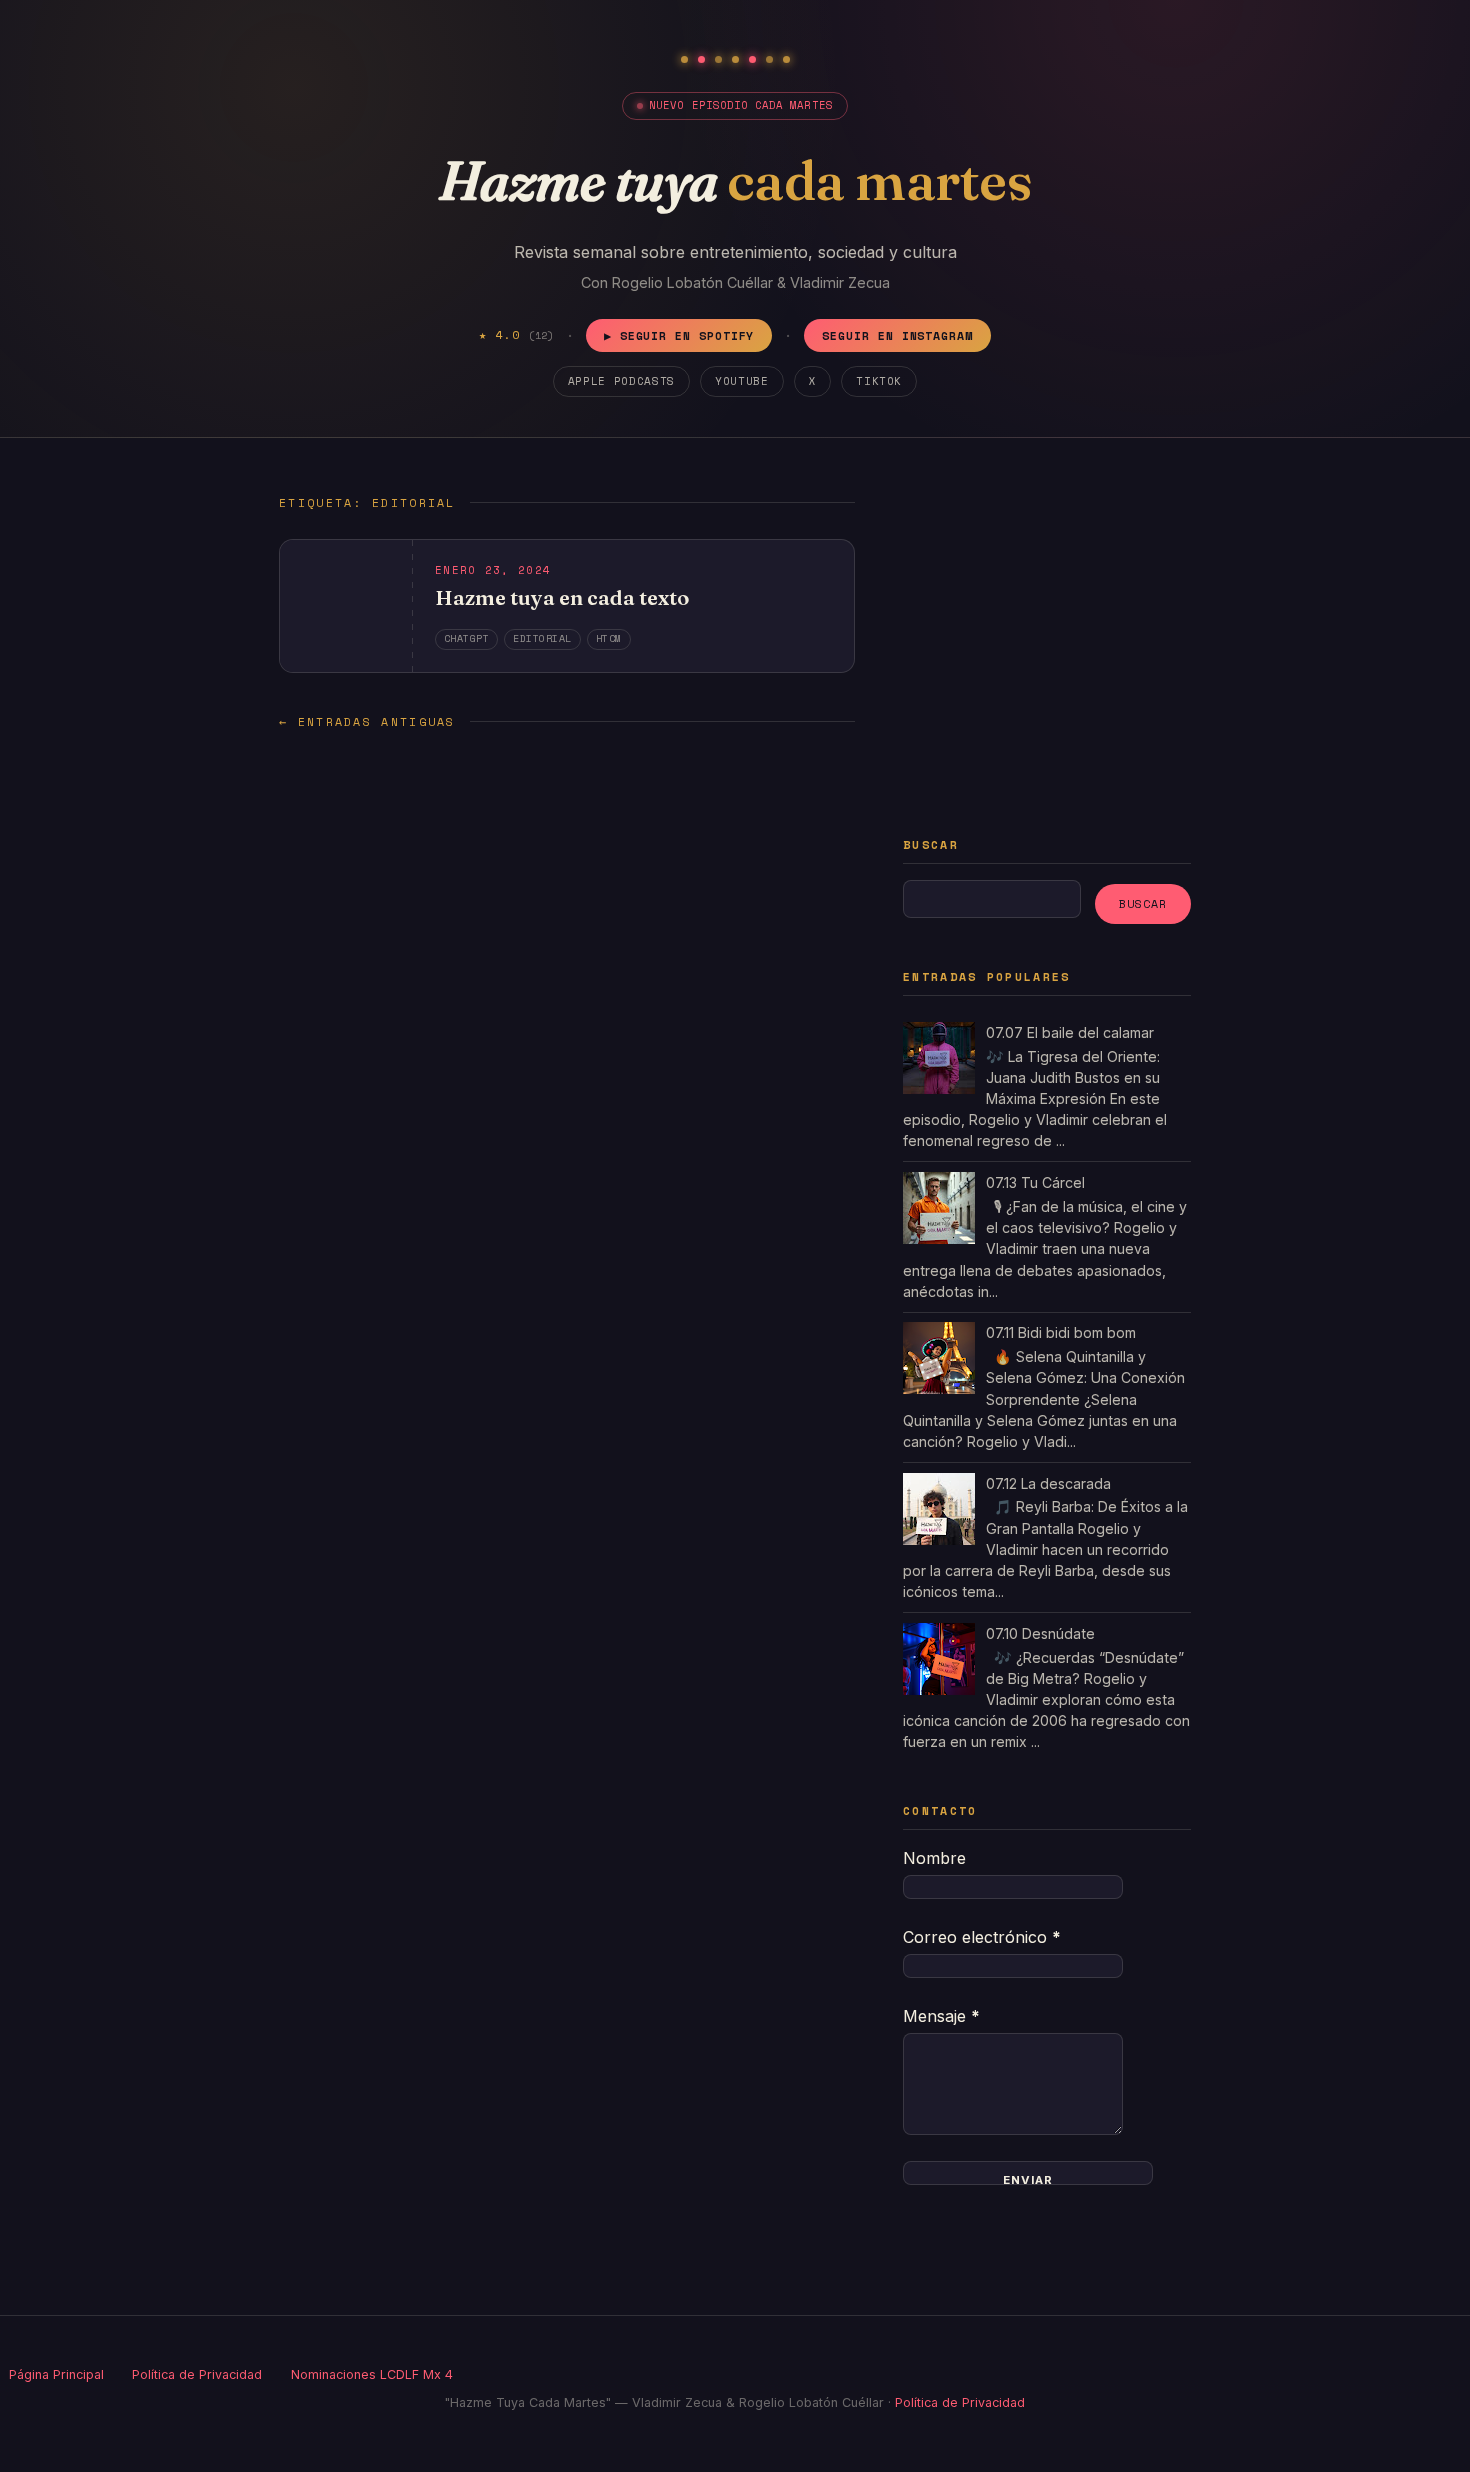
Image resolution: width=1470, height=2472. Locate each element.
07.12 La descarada (1048, 1483)
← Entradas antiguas (367, 721)
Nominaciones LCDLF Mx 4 (372, 2374)
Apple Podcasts (621, 381)
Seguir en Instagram (897, 335)
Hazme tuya (735, 180)
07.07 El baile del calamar (1070, 1032)
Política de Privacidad (197, 2374)
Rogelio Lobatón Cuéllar (692, 282)
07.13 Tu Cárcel (1035, 1182)
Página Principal (56, 2374)
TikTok (879, 381)
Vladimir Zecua (840, 282)
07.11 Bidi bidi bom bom (1061, 1332)
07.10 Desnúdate (1040, 1633)
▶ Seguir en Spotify (679, 335)
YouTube (742, 381)
